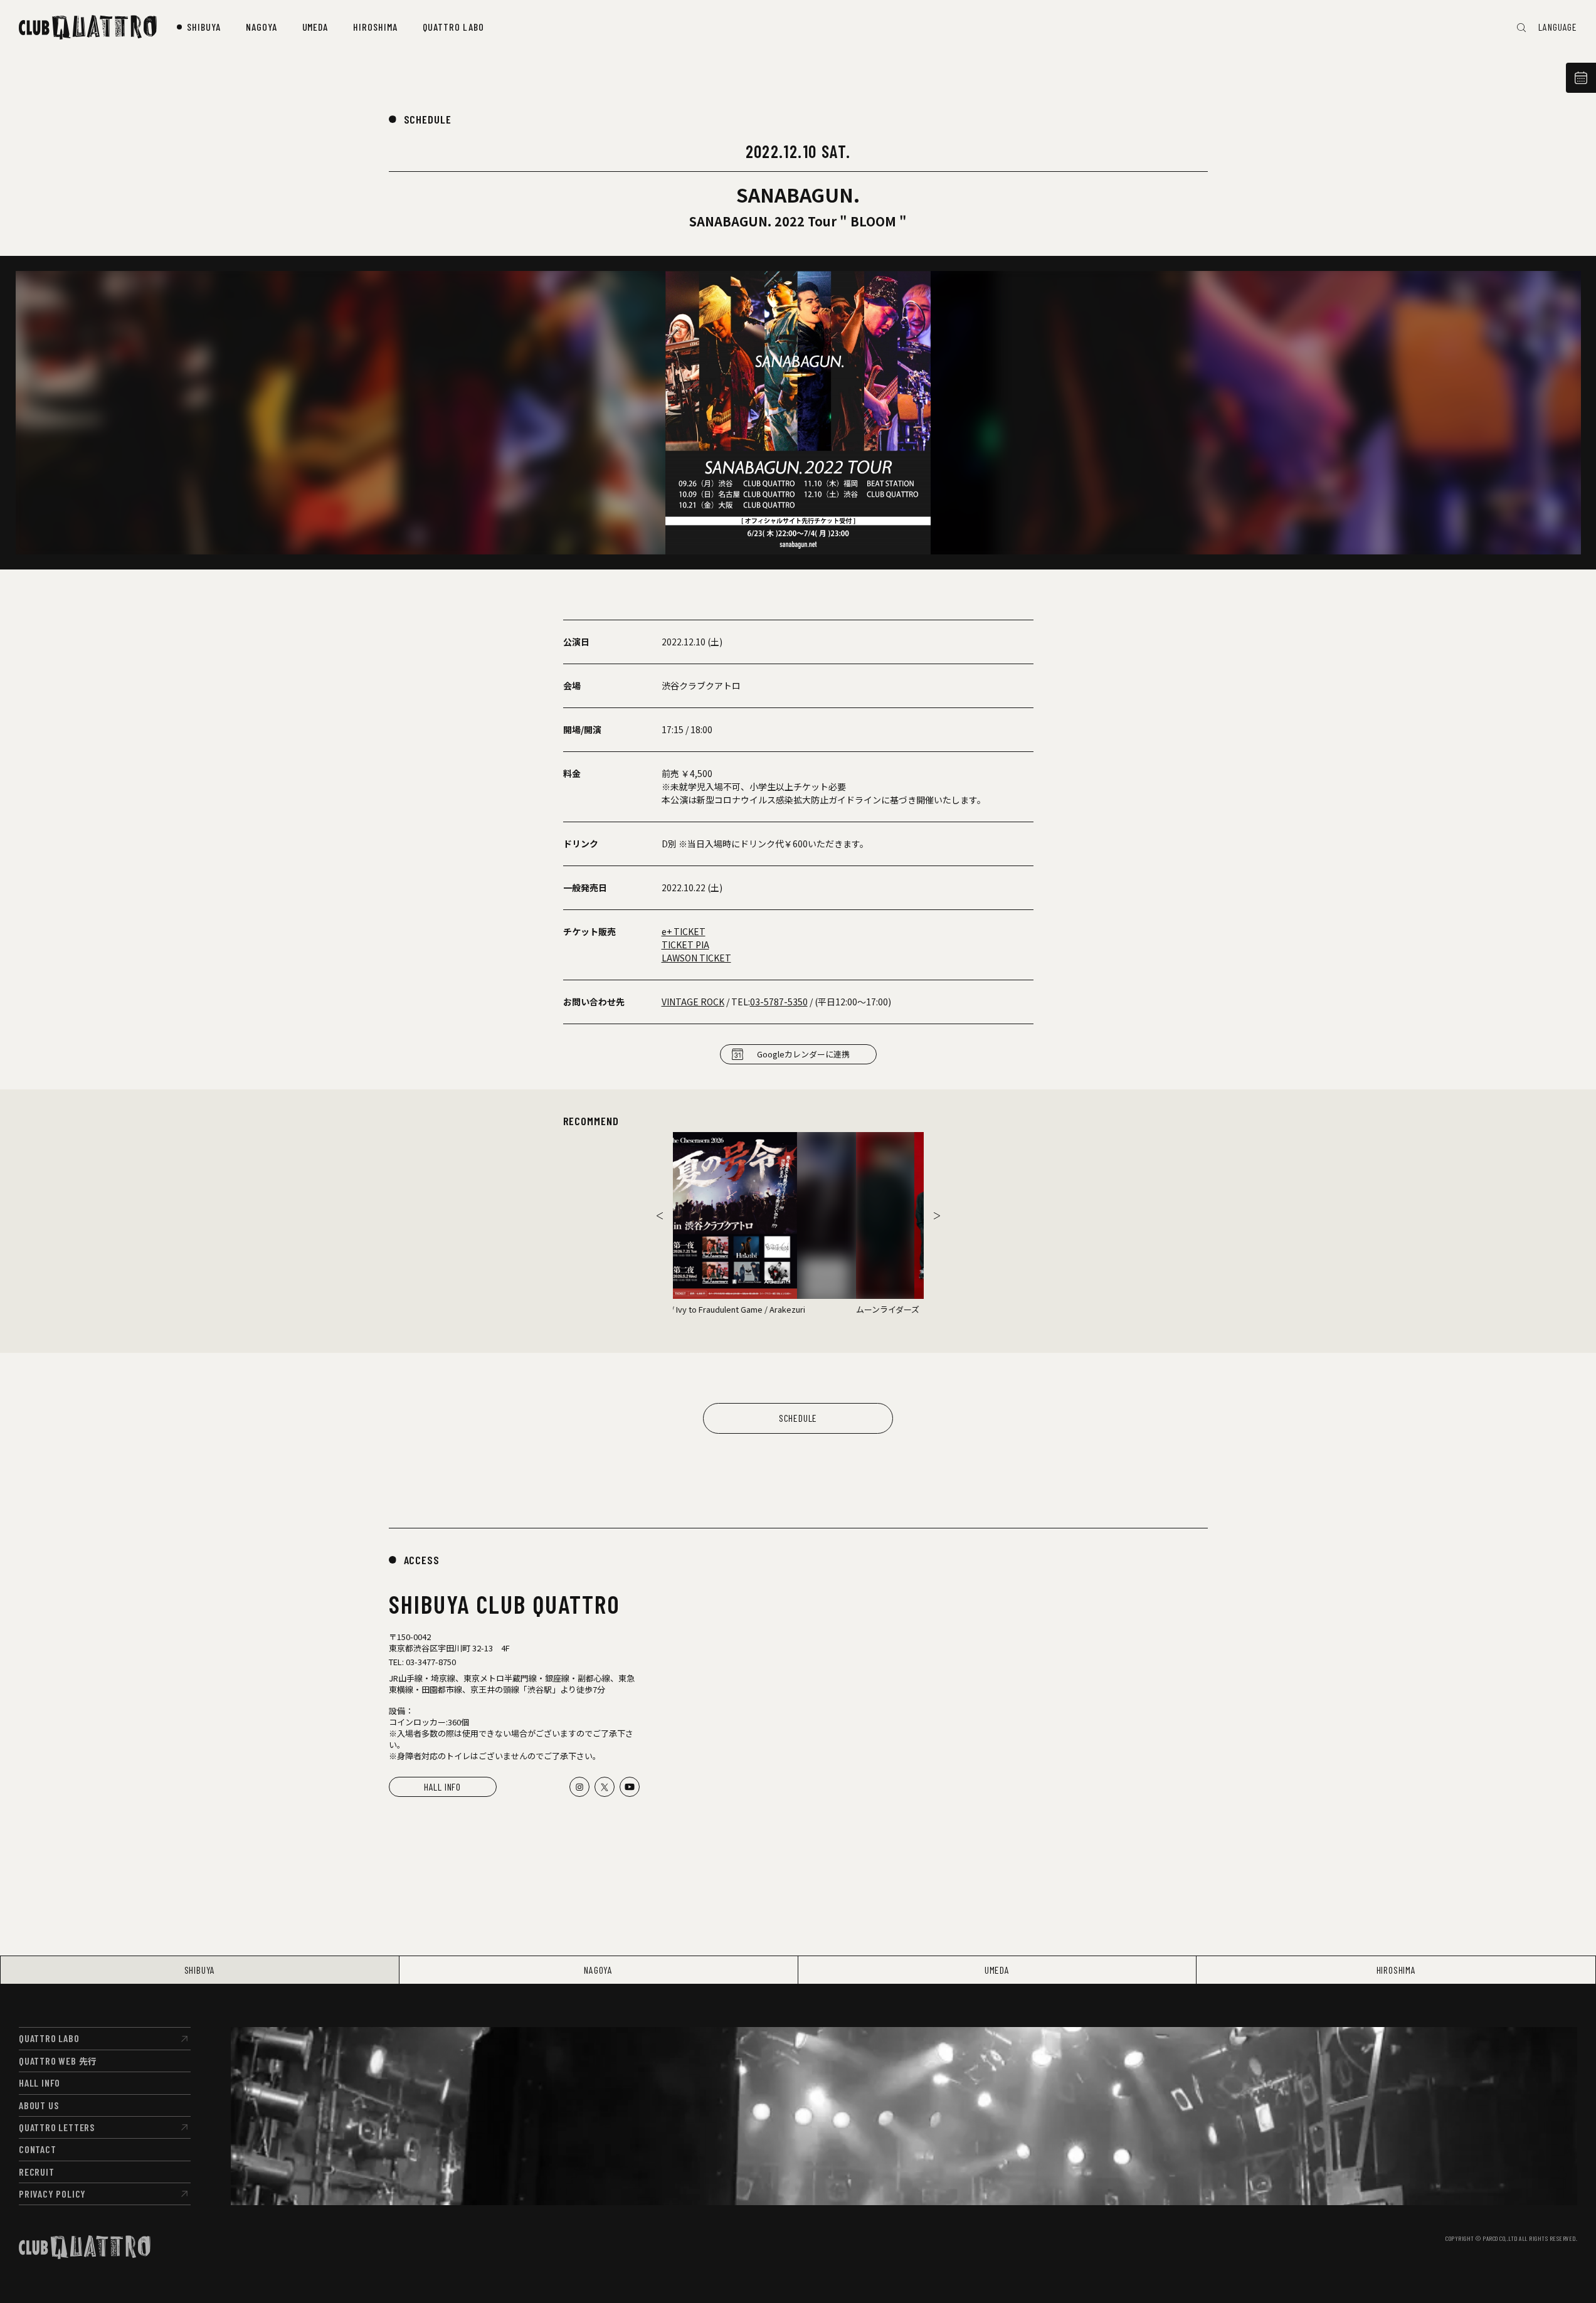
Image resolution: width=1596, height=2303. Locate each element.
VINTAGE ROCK (693, 1002)
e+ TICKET (684, 931)
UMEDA (997, 1970)
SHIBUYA (200, 1970)
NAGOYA (598, 1970)
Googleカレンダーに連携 (803, 1054)
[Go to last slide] (660, 1215)
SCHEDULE (428, 119)
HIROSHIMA (1396, 1970)
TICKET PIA (685, 945)
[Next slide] (937, 1215)
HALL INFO (442, 1787)
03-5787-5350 (779, 1002)
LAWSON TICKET (696, 958)
